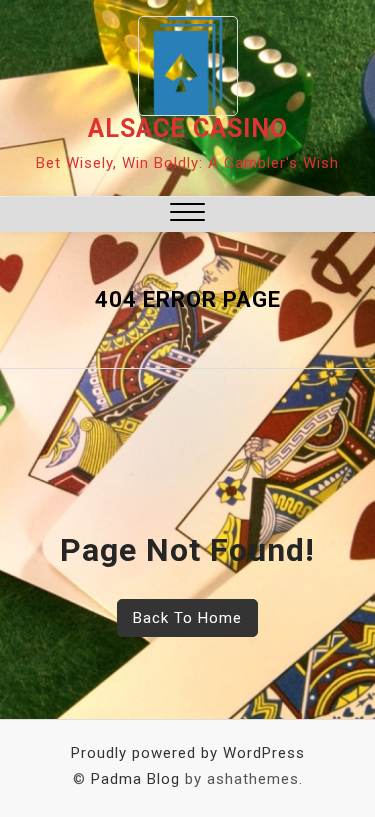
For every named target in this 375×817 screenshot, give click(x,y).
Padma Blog (135, 779)
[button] (187, 214)
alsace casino (188, 128)
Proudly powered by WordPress (188, 753)
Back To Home (187, 618)
